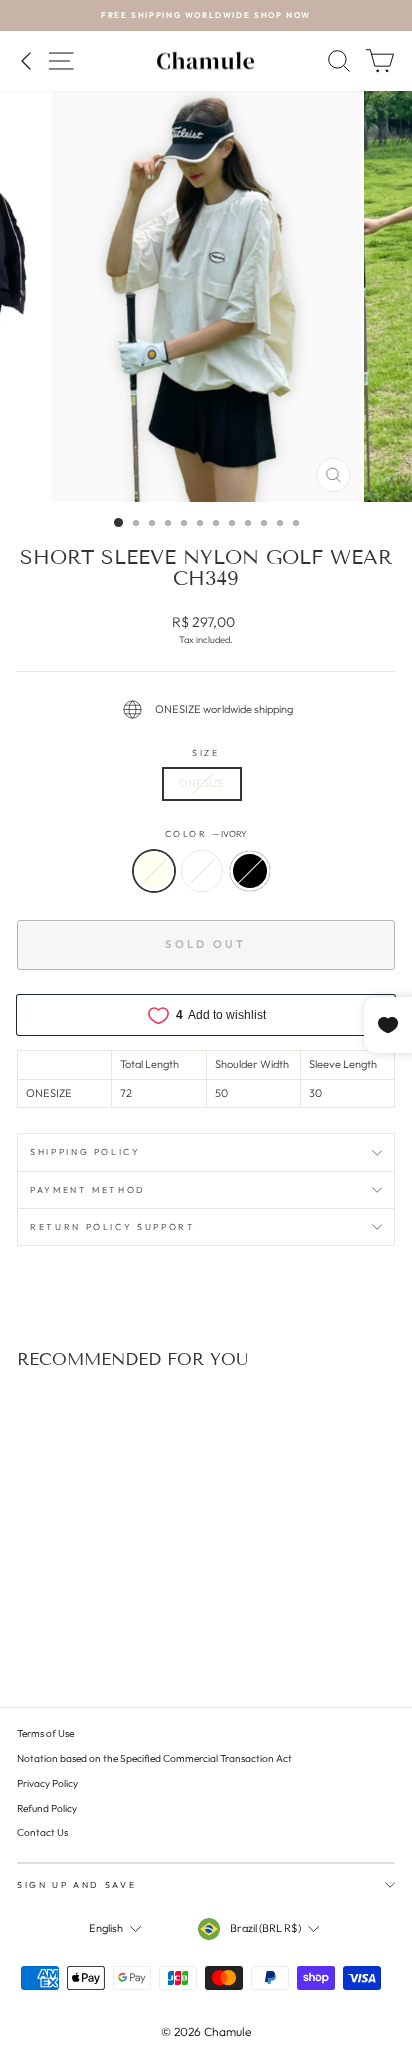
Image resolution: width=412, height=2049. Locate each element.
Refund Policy (47, 1808)
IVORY (154, 871)
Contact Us (42, 1832)
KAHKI (202, 871)
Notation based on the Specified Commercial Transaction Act (154, 1758)
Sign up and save (76, 1884)
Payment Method (88, 1189)
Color (206, 833)
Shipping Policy (85, 1151)
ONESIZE (202, 783)
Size (206, 752)
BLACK (250, 871)
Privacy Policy (47, 1783)
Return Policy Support (113, 1226)
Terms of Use (45, 1733)
